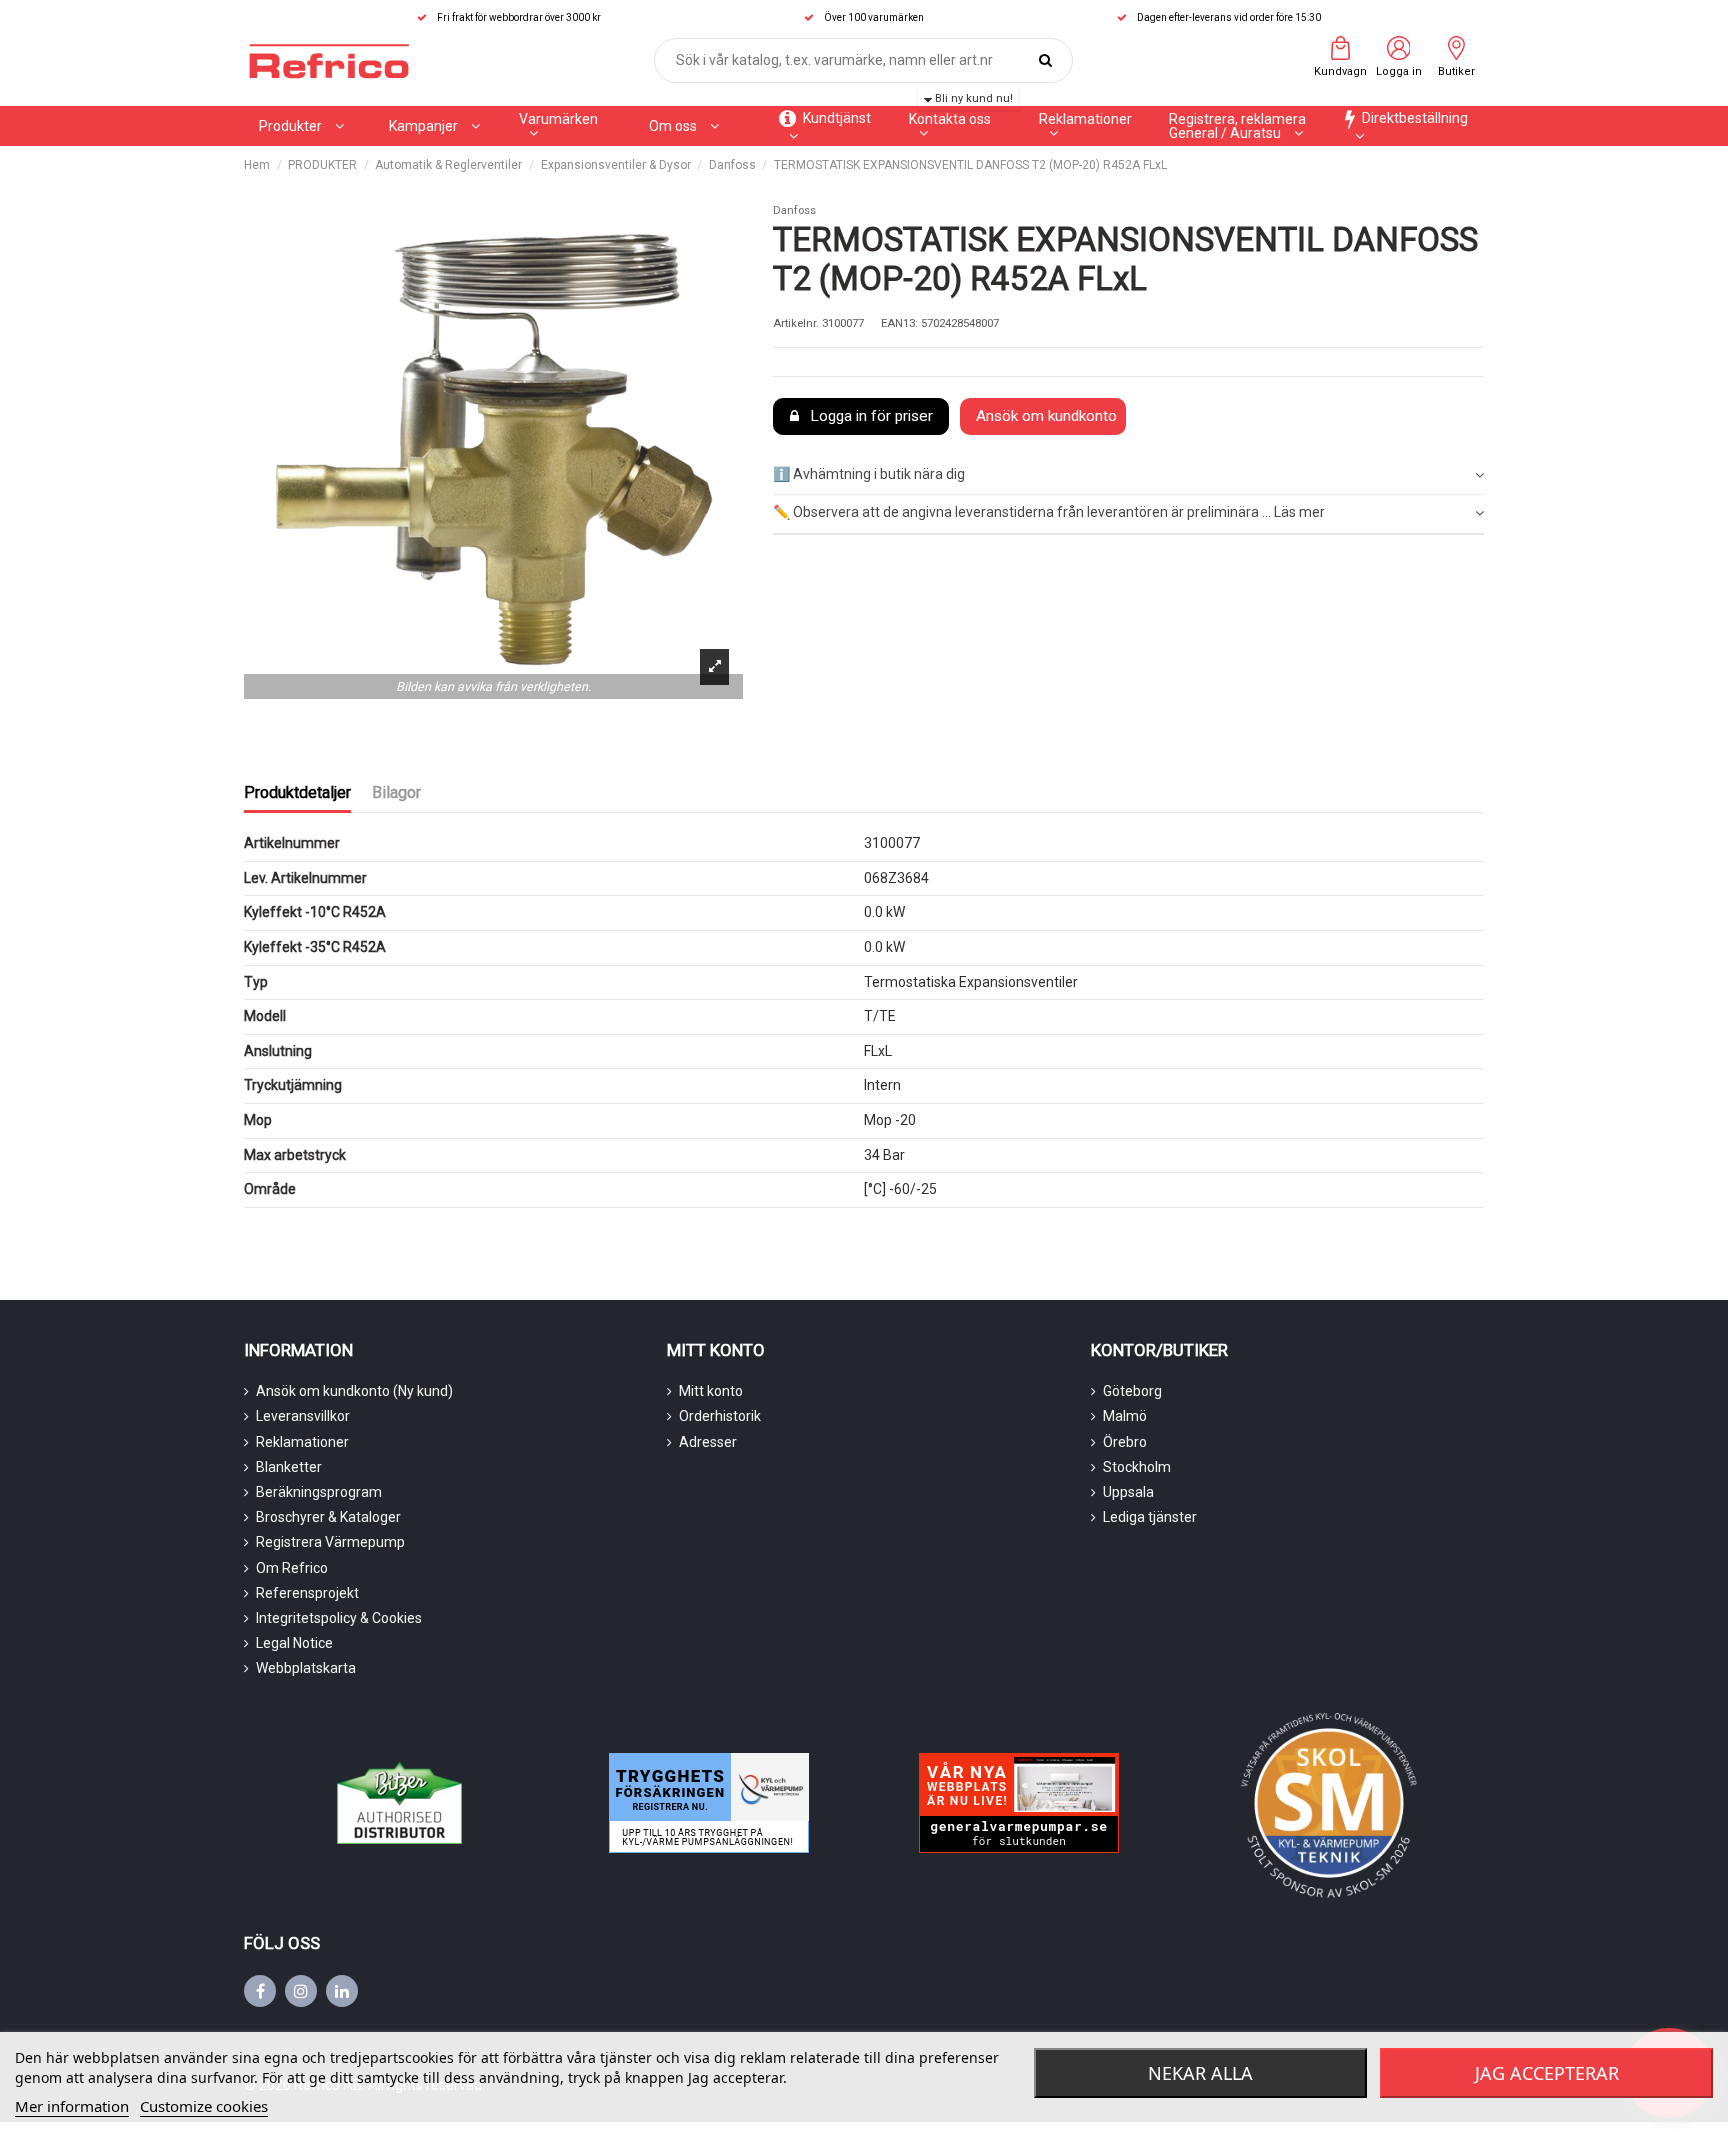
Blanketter (289, 1467)
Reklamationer (302, 1442)
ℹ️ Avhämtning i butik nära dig (869, 474)
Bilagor (396, 792)
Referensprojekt (307, 1593)
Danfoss (794, 210)
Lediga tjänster (1150, 1517)
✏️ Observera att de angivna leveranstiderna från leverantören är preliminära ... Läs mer (1049, 512)
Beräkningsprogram (319, 1492)
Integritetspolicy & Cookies (339, 1618)
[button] (434, 126)
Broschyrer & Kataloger (328, 1517)
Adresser (708, 1442)
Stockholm (1137, 1467)
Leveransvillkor (303, 1416)
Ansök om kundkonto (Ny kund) (354, 1391)
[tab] (1128, 475)
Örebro (1125, 1442)
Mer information (72, 2106)
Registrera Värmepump (330, 1542)
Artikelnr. (796, 323)
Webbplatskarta (306, 1668)
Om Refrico (292, 1568)
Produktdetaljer (297, 792)
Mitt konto (711, 1391)
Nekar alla (1200, 2073)
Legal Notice (294, 1643)
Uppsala (1128, 1492)
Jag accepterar (1547, 2073)
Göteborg (1132, 1391)
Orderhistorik (720, 1416)
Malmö (1125, 1416)
